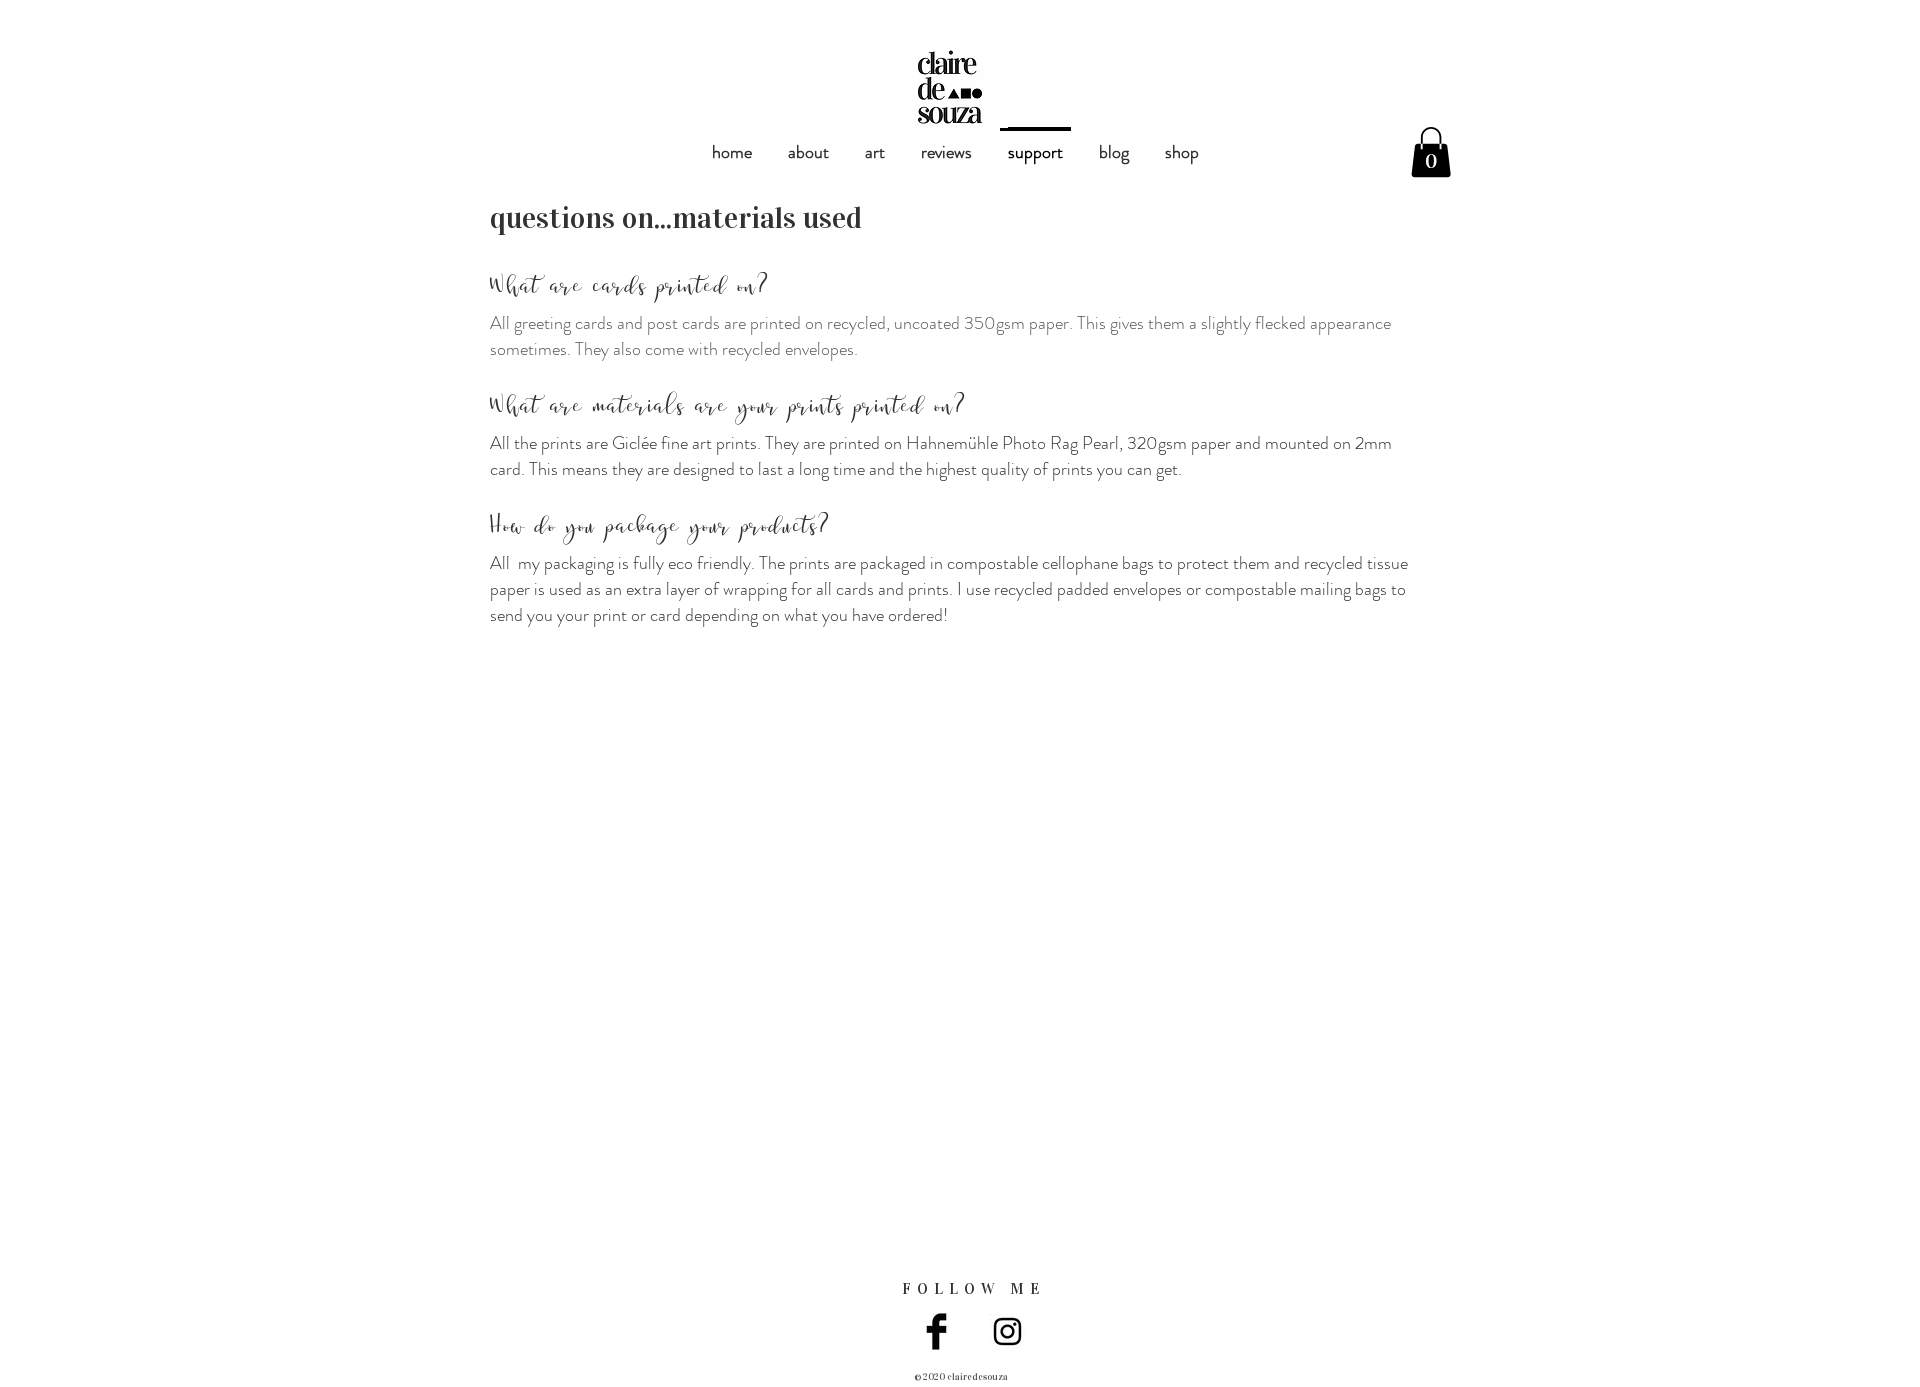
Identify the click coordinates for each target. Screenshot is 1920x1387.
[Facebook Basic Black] (936, 1331)
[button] (1431, 152)
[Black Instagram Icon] (1007, 1331)
